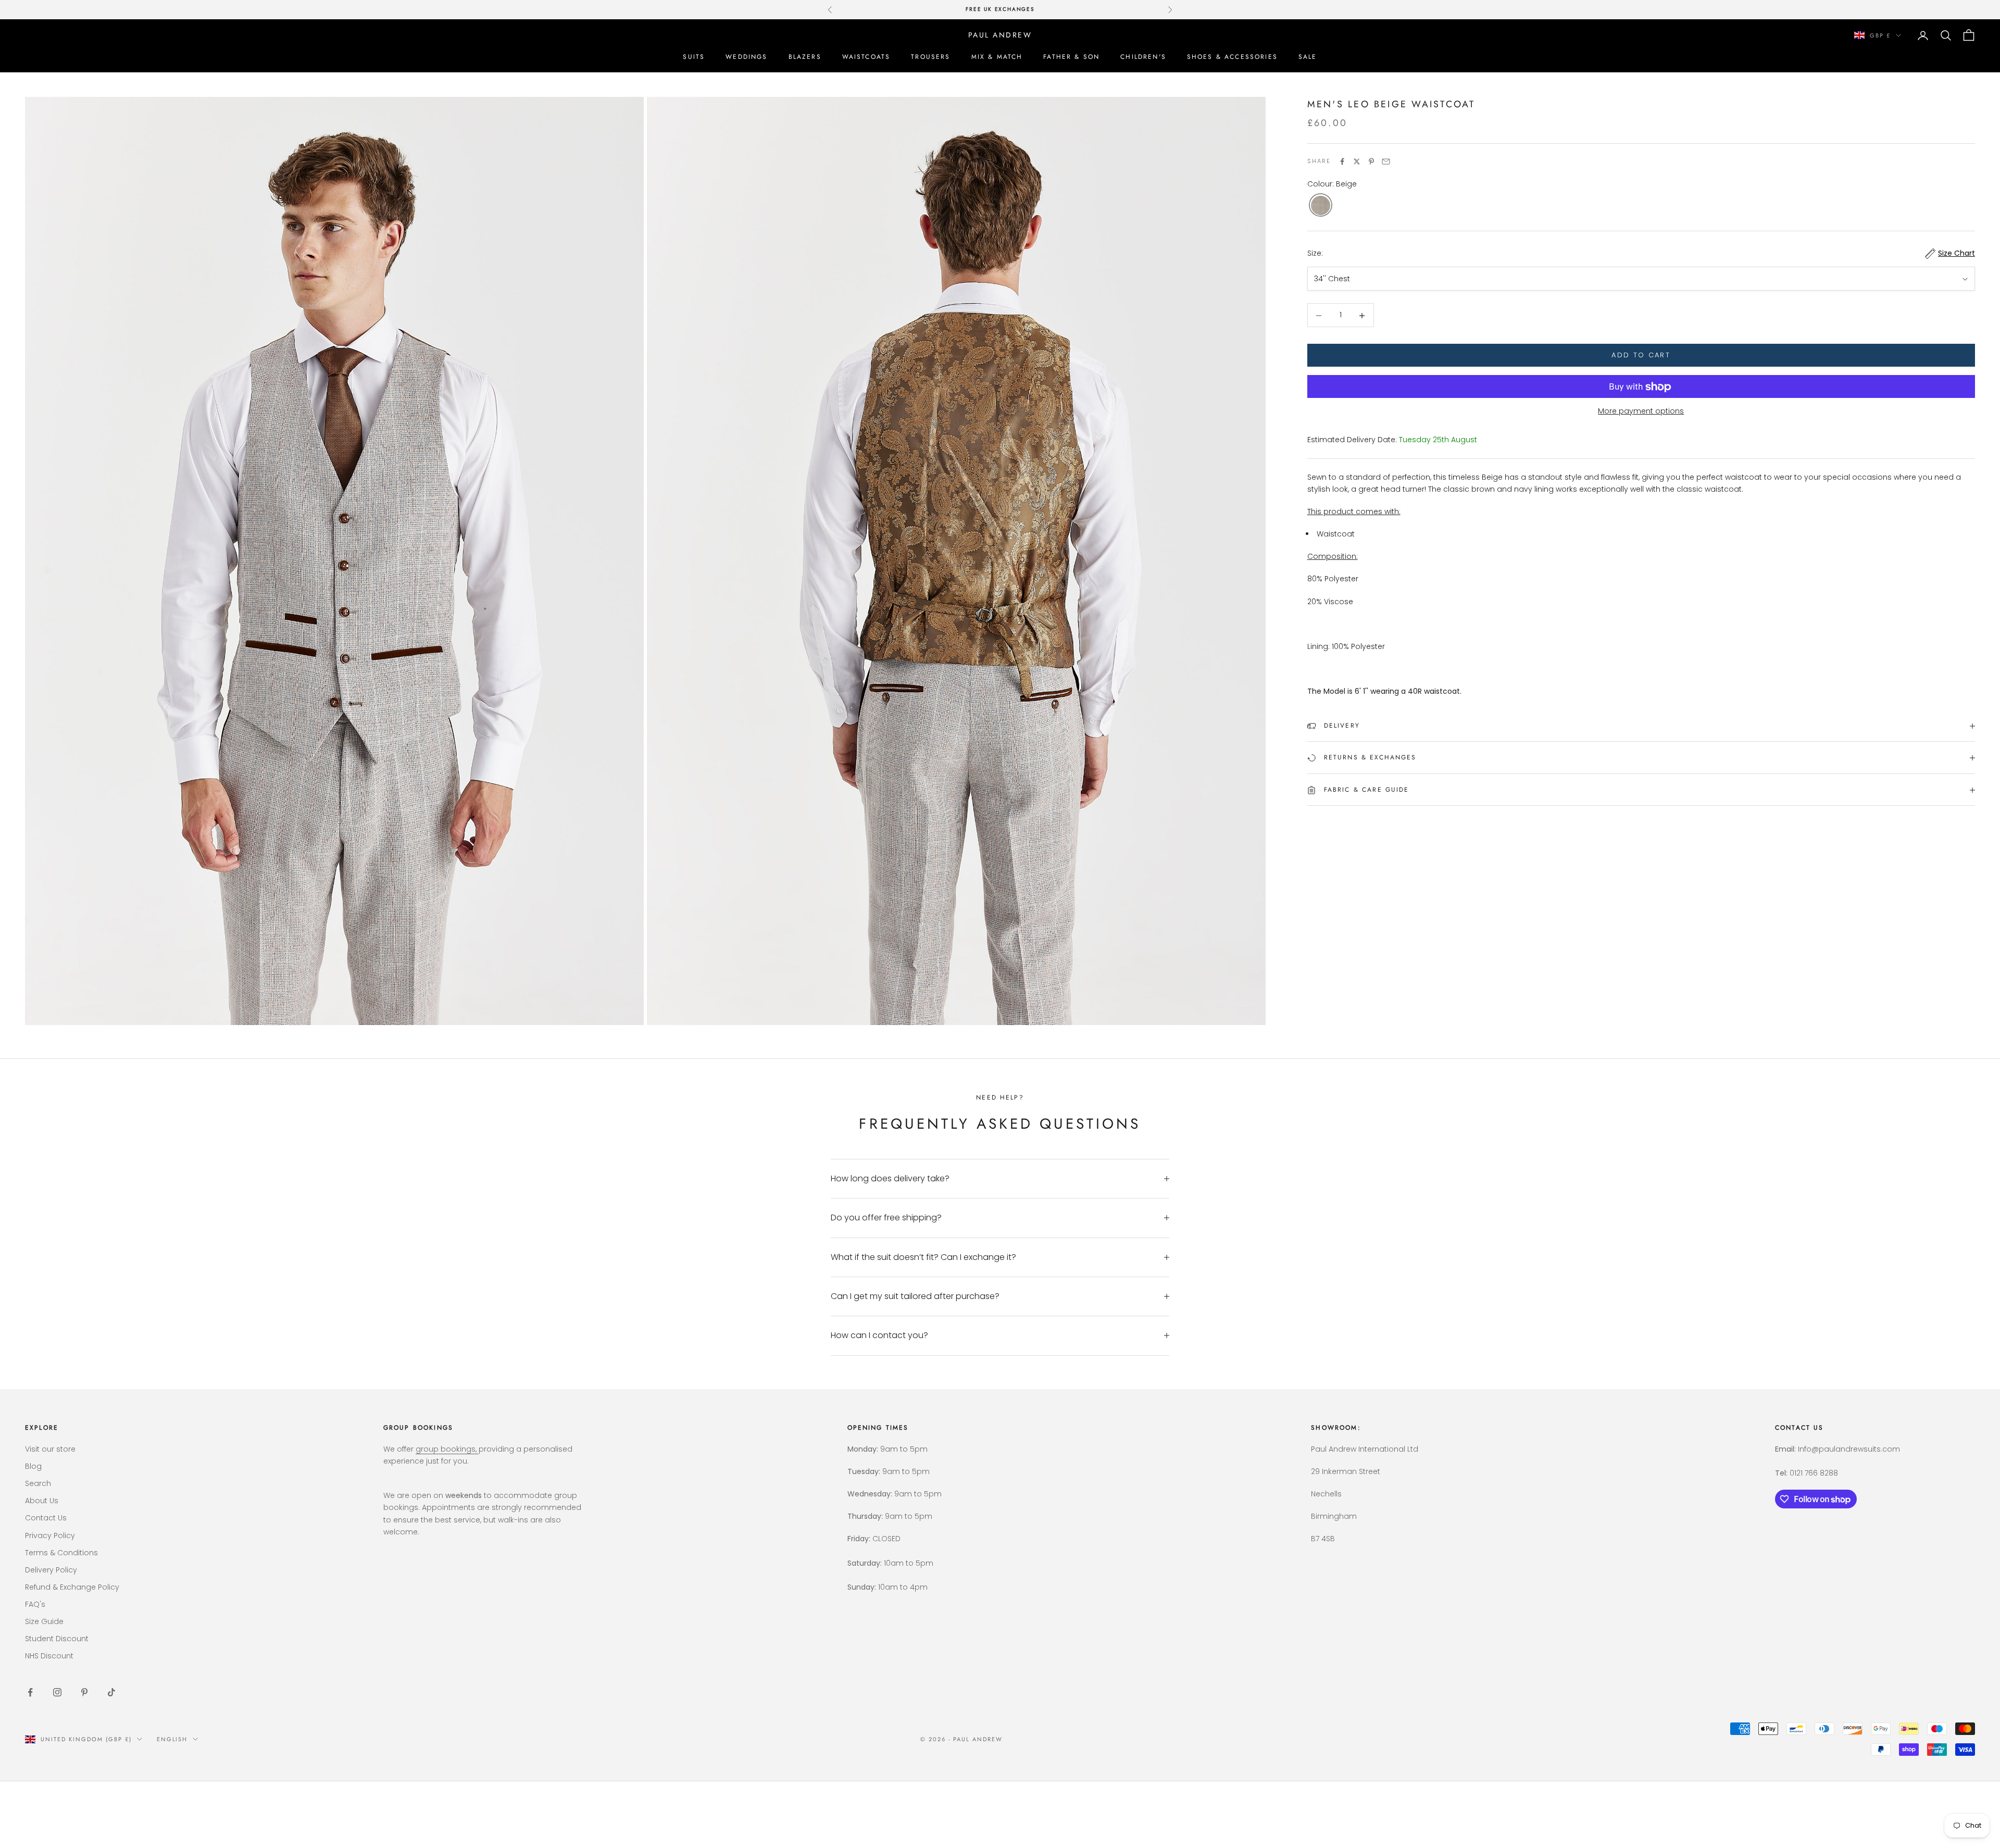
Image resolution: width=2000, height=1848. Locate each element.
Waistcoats (866, 57)
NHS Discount (49, 1656)
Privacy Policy (50, 1535)
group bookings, (447, 1449)
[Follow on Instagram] (57, 1692)
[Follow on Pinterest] (84, 1692)
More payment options (1641, 411)
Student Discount (57, 1639)
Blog (33, 1466)
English (172, 1739)
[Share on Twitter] (1357, 161)
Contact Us (46, 1518)
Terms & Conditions (61, 1553)
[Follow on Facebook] (30, 1692)
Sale (1308, 57)
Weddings (746, 57)
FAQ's (35, 1604)
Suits (694, 57)
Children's (1143, 57)
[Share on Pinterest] (1371, 161)
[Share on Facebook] (1342, 161)
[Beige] (1321, 206)
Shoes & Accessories (1232, 57)
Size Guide (44, 1621)
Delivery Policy (51, 1570)
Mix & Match (997, 57)
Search (38, 1483)
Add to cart (1641, 355)
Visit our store (50, 1449)
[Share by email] (1386, 161)
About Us (42, 1501)
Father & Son (1071, 57)
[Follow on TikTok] (111, 1692)
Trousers (930, 57)
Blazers (805, 57)
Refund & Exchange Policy (72, 1587)
